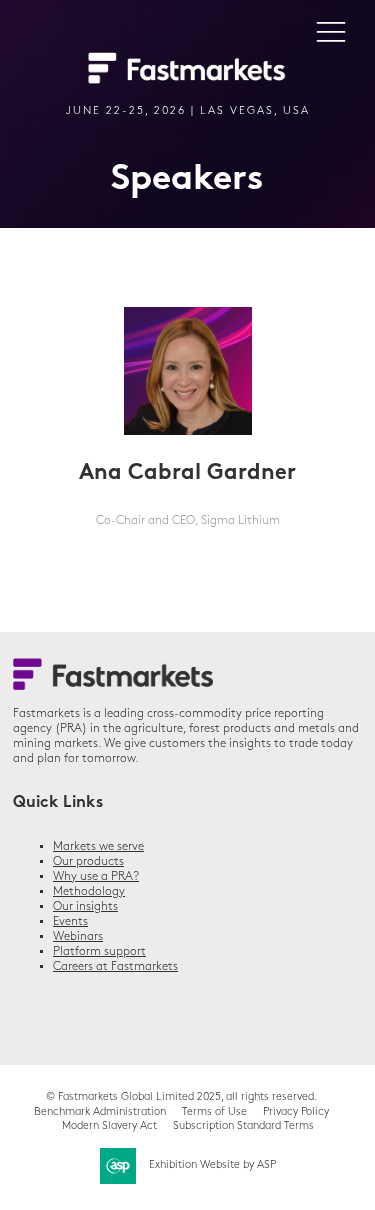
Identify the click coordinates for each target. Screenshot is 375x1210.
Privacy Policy (296, 1112)
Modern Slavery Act (109, 1126)
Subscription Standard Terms (243, 1126)
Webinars (78, 937)
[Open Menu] (331, 31)
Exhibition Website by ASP (212, 1165)
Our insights (85, 907)
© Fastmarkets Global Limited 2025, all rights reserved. (181, 1097)
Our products (88, 862)
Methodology (89, 892)
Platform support (99, 952)
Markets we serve (98, 847)
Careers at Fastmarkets (115, 967)
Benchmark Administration (100, 1112)
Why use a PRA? (96, 877)
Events (70, 922)
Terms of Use (214, 1112)
